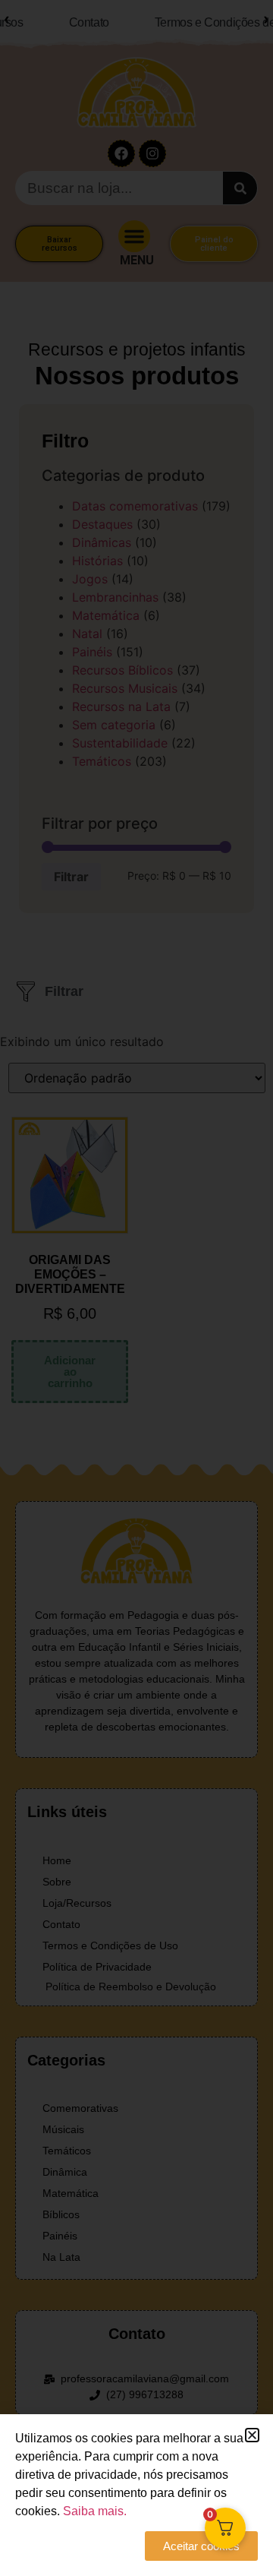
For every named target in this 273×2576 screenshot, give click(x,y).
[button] (252, 2435)
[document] (136, 1288)
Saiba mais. (95, 2511)
